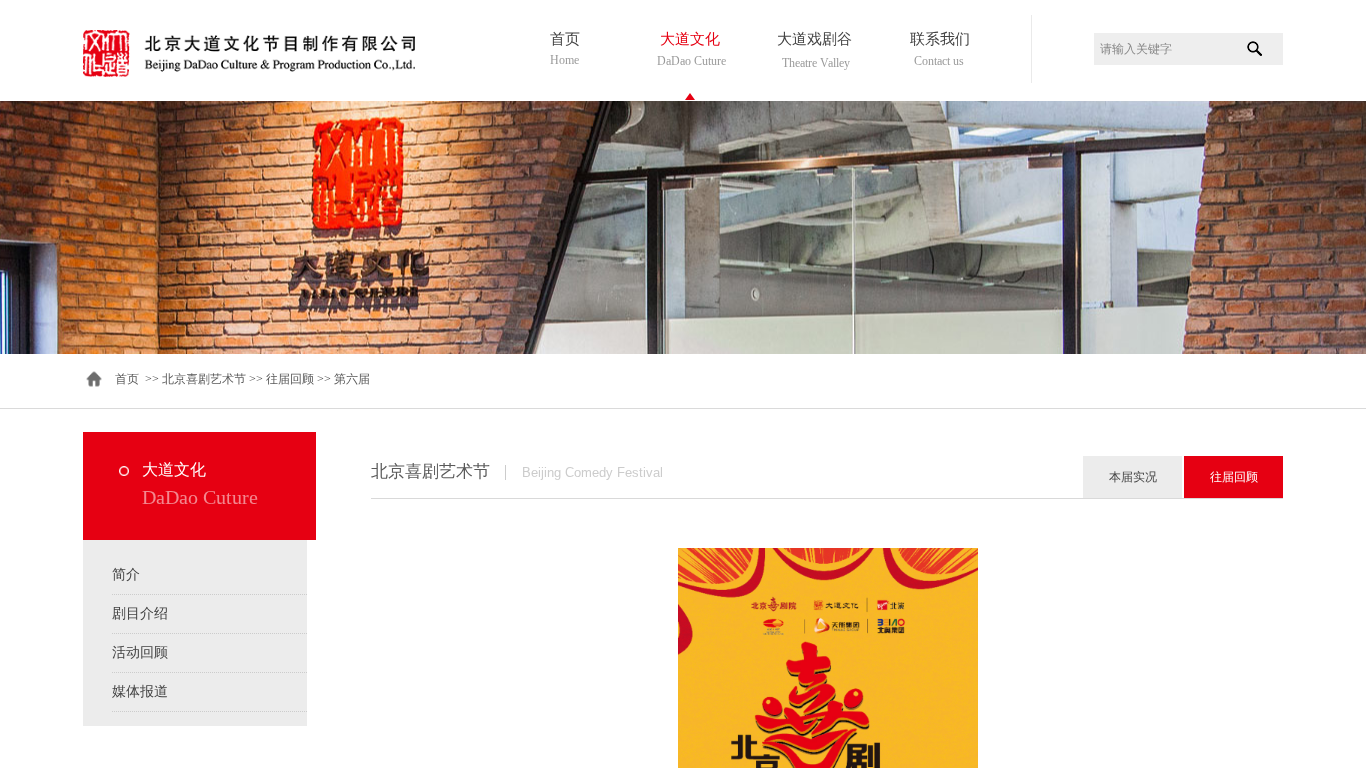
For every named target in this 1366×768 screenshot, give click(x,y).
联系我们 (940, 39)
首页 (565, 39)
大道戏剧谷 (814, 39)
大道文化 (690, 39)
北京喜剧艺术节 (204, 379)
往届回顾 (290, 379)
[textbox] (1163, 49)
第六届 (352, 379)
